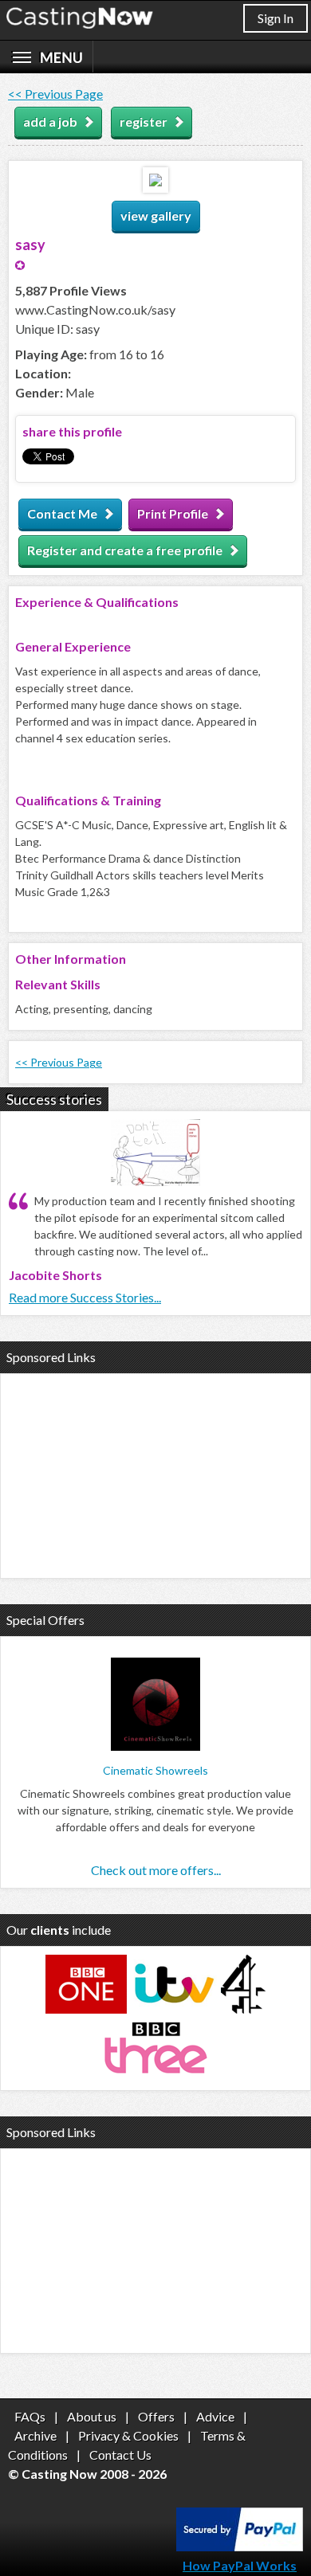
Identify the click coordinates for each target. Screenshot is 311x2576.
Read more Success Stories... (85, 1297)
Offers (156, 2416)
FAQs (30, 2416)
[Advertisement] (155, 1474)
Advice (215, 2416)
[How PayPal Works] (240, 2546)
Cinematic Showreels (155, 1770)
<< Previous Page (55, 94)
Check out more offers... (156, 1870)
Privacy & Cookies (128, 2435)
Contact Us (120, 2455)
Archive (35, 2435)
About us (92, 2416)
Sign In (276, 18)
